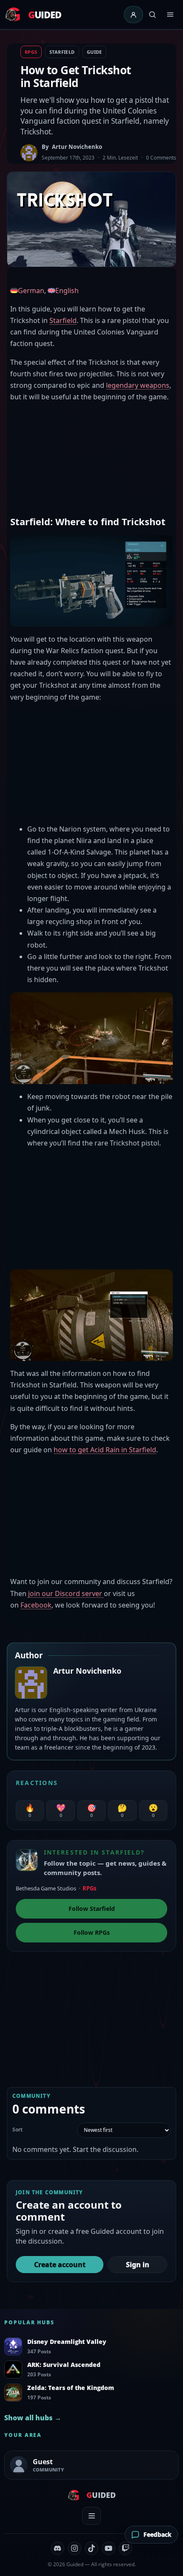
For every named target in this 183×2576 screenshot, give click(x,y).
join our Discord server (66, 1593)
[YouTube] (109, 2548)
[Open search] (152, 15)
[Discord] (57, 2548)
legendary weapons (138, 385)
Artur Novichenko (77, 147)
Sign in (138, 2265)
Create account (60, 2265)
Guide (94, 52)
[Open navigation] (170, 15)
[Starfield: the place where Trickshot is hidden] (91, 1038)
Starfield (62, 52)
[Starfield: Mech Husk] (91, 1314)
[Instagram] (74, 2548)
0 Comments (161, 158)
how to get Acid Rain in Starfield (105, 1450)
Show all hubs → (33, 2418)
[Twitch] (126, 2548)
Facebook (36, 1605)
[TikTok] (91, 2548)
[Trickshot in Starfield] (91, 580)
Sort (17, 2130)
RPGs (31, 52)
